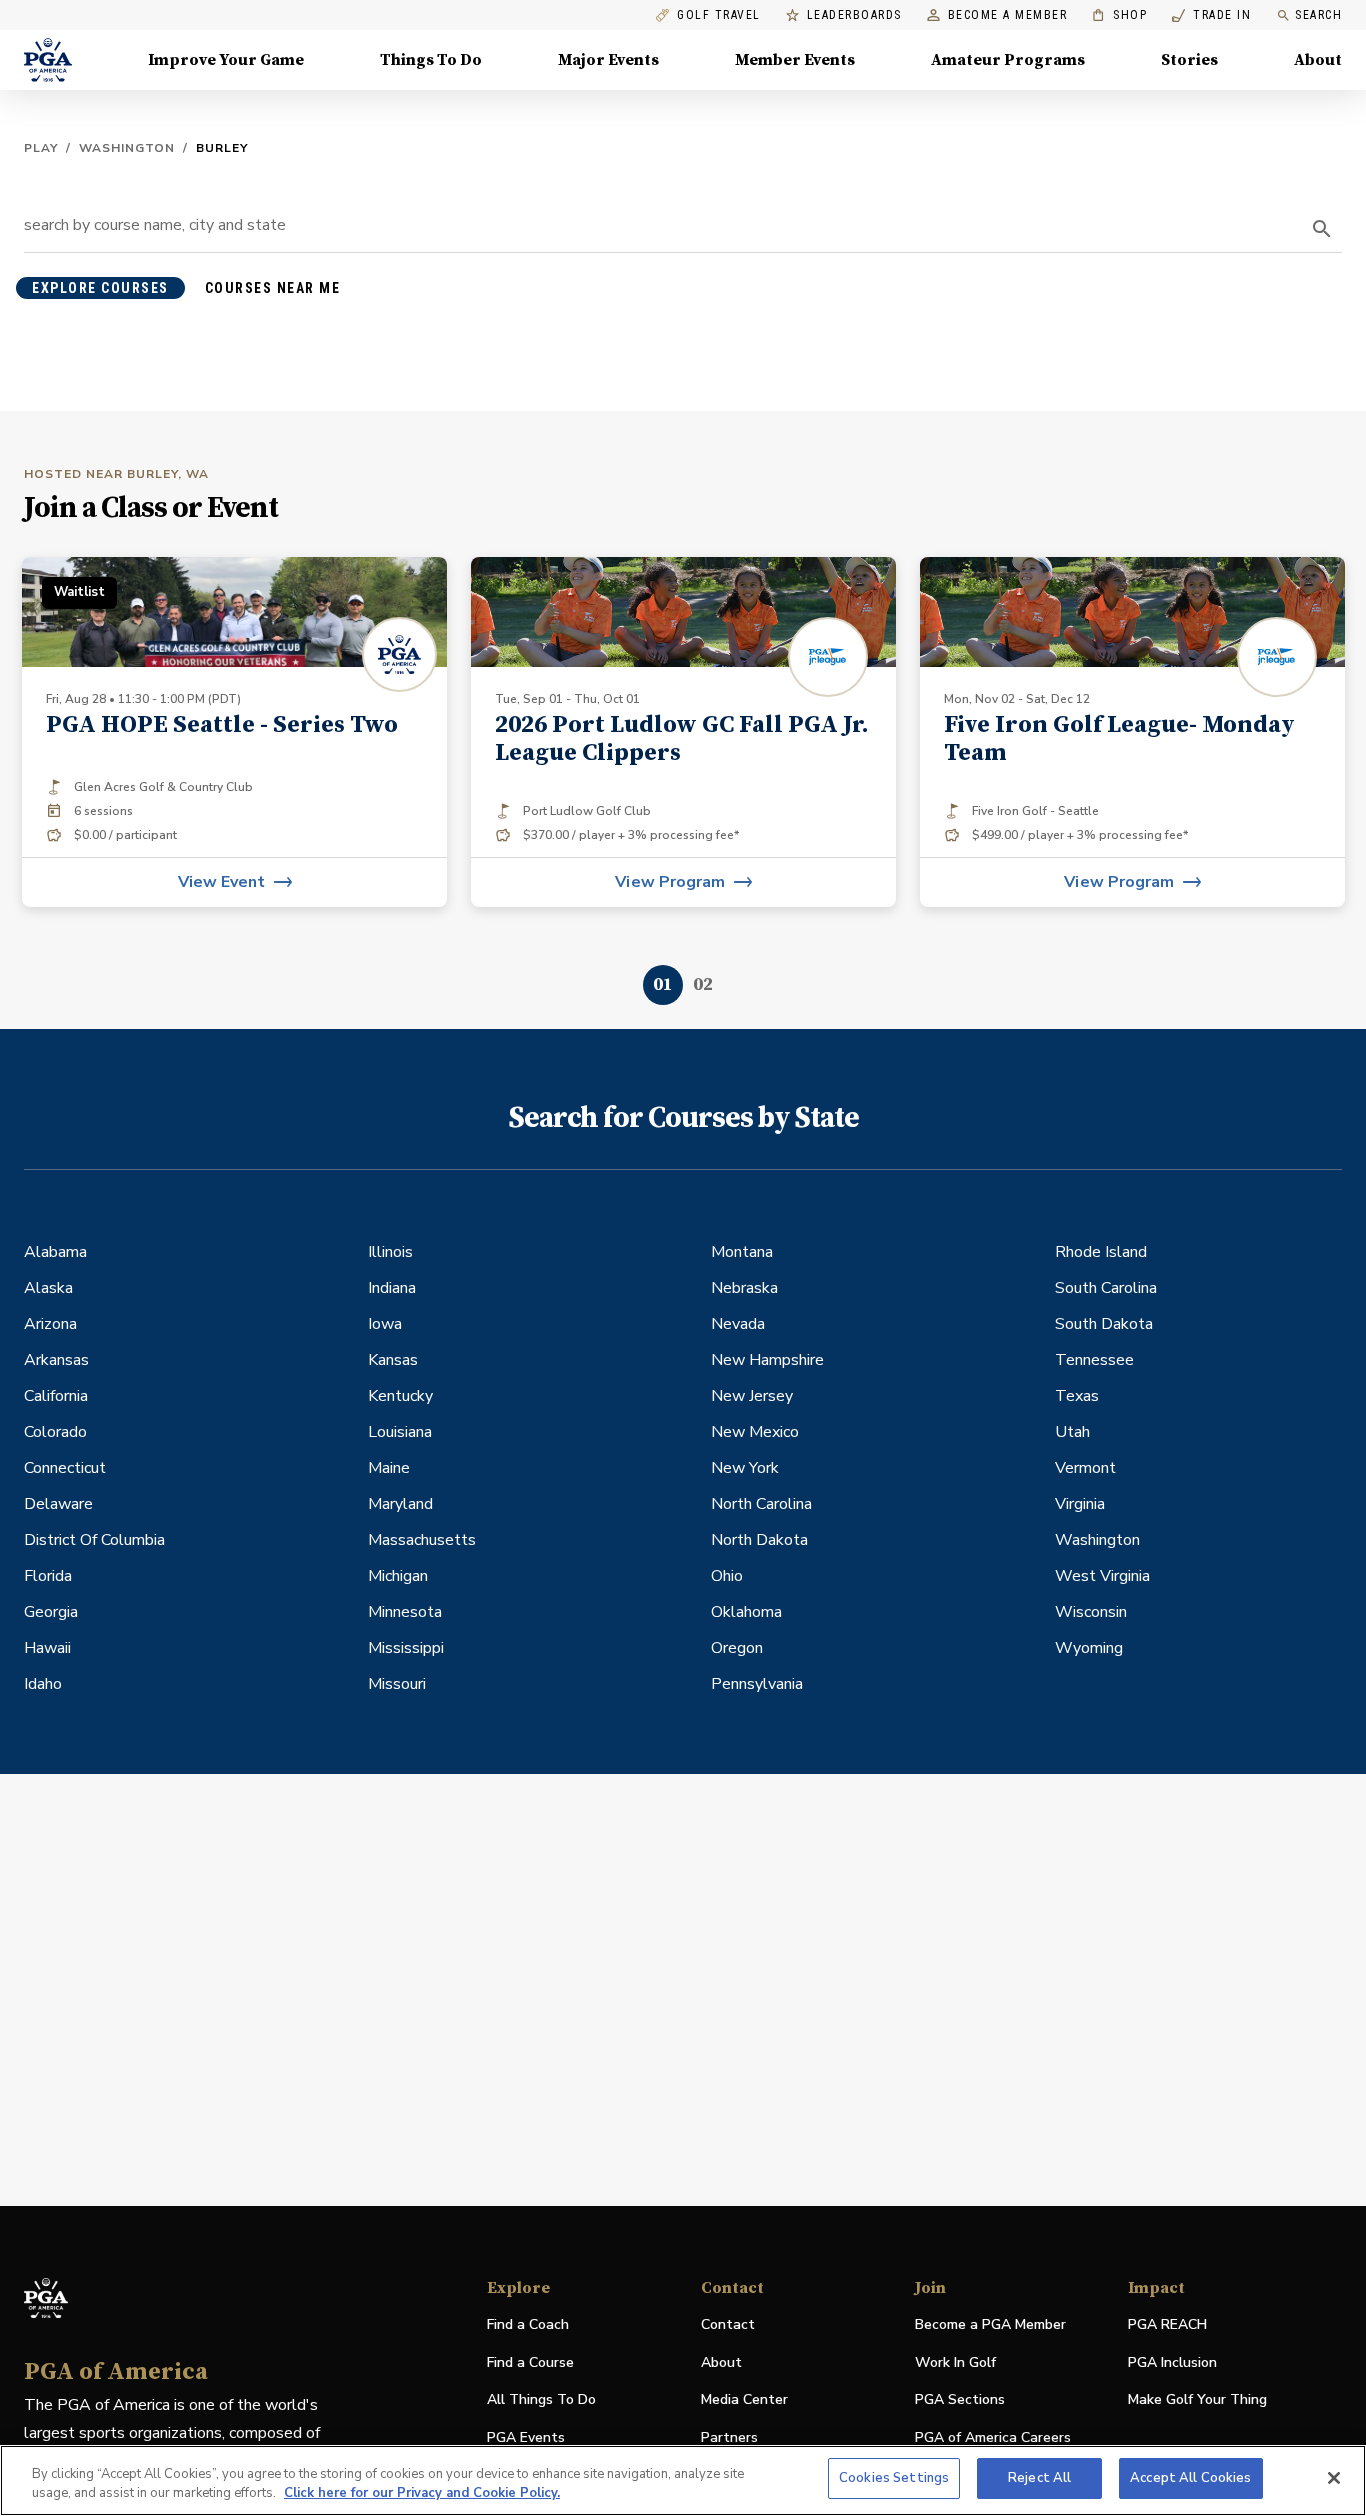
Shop (1119, 15)
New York (745, 1468)
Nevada (738, 1324)
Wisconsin (1091, 1612)
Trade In (1211, 15)
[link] (683, 732)
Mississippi (406, 1648)
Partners (729, 2437)
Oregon (737, 1648)
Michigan (398, 1576)
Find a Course (530, 2362)
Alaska (48, 1288)
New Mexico (755, 1432)
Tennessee (1094, 1360)
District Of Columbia (94, 1540)
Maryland (400, 1504)
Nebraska (744, 1288)
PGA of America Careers (993, 2438)
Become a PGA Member (990, 2324)
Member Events (795, 60)
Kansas (393, 1360)
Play (41, 148)
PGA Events (526, 2437)
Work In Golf (955, 2362)
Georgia (51, 1612)
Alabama (55, 1252)
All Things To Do (541, 2399)
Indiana (392, 1288)
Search (1318, 15)
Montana (742, 1252)
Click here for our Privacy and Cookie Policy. (422, 2494)
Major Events (608, 60)
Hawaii (47, 1648)
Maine (389, 1468)
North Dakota (759, 1540)
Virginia (1080, 1504)
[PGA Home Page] (48, 60)
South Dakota (1104, 1324)
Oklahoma (746, 1612)
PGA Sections (960, 2399)
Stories (1189, 60)
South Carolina (1106, 1288)
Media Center (744, 2400)
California (56, 1396)
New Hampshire (767, 1360)
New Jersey (752, 1396)
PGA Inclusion (1172, 2362)
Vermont (1085, 1468)
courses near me (273, 288)
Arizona (50, 1324)
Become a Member (1008, 15)
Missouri (397, 1684)
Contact (728, 2324)
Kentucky (400, 1396)
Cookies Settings (894, 2478)
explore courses (100, 288)
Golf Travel (719, 15)
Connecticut (65, 1468)
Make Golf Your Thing (1197, 2400)
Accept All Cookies (1190, 2478)
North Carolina (761, 1504)
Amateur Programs (1008, 60)
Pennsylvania (757, 1684)
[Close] (1334, 2478)
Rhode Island (1101, 1252)
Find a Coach (528, 2324)
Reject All (1039, 2478)
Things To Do (431, 60)
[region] (683, 2480)
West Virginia (1102, 1576)
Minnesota (405, 1612)
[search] (1322, 229)
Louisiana (400, 1432)
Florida (48, 1576)
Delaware (58, 1504)
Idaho (43, 1684)
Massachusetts (422, 1540)
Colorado (55, 1432)
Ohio (727, 1576)
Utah (1072, 1432)
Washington (127, 148)
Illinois (390, 1252)
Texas (1077, 1396)
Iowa (385, 1324)
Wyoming (1089, 1648)
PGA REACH (1167, 2325)
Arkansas (56, 1360)
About (1318, 60)
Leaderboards (854, 15)
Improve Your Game (226, 60)
